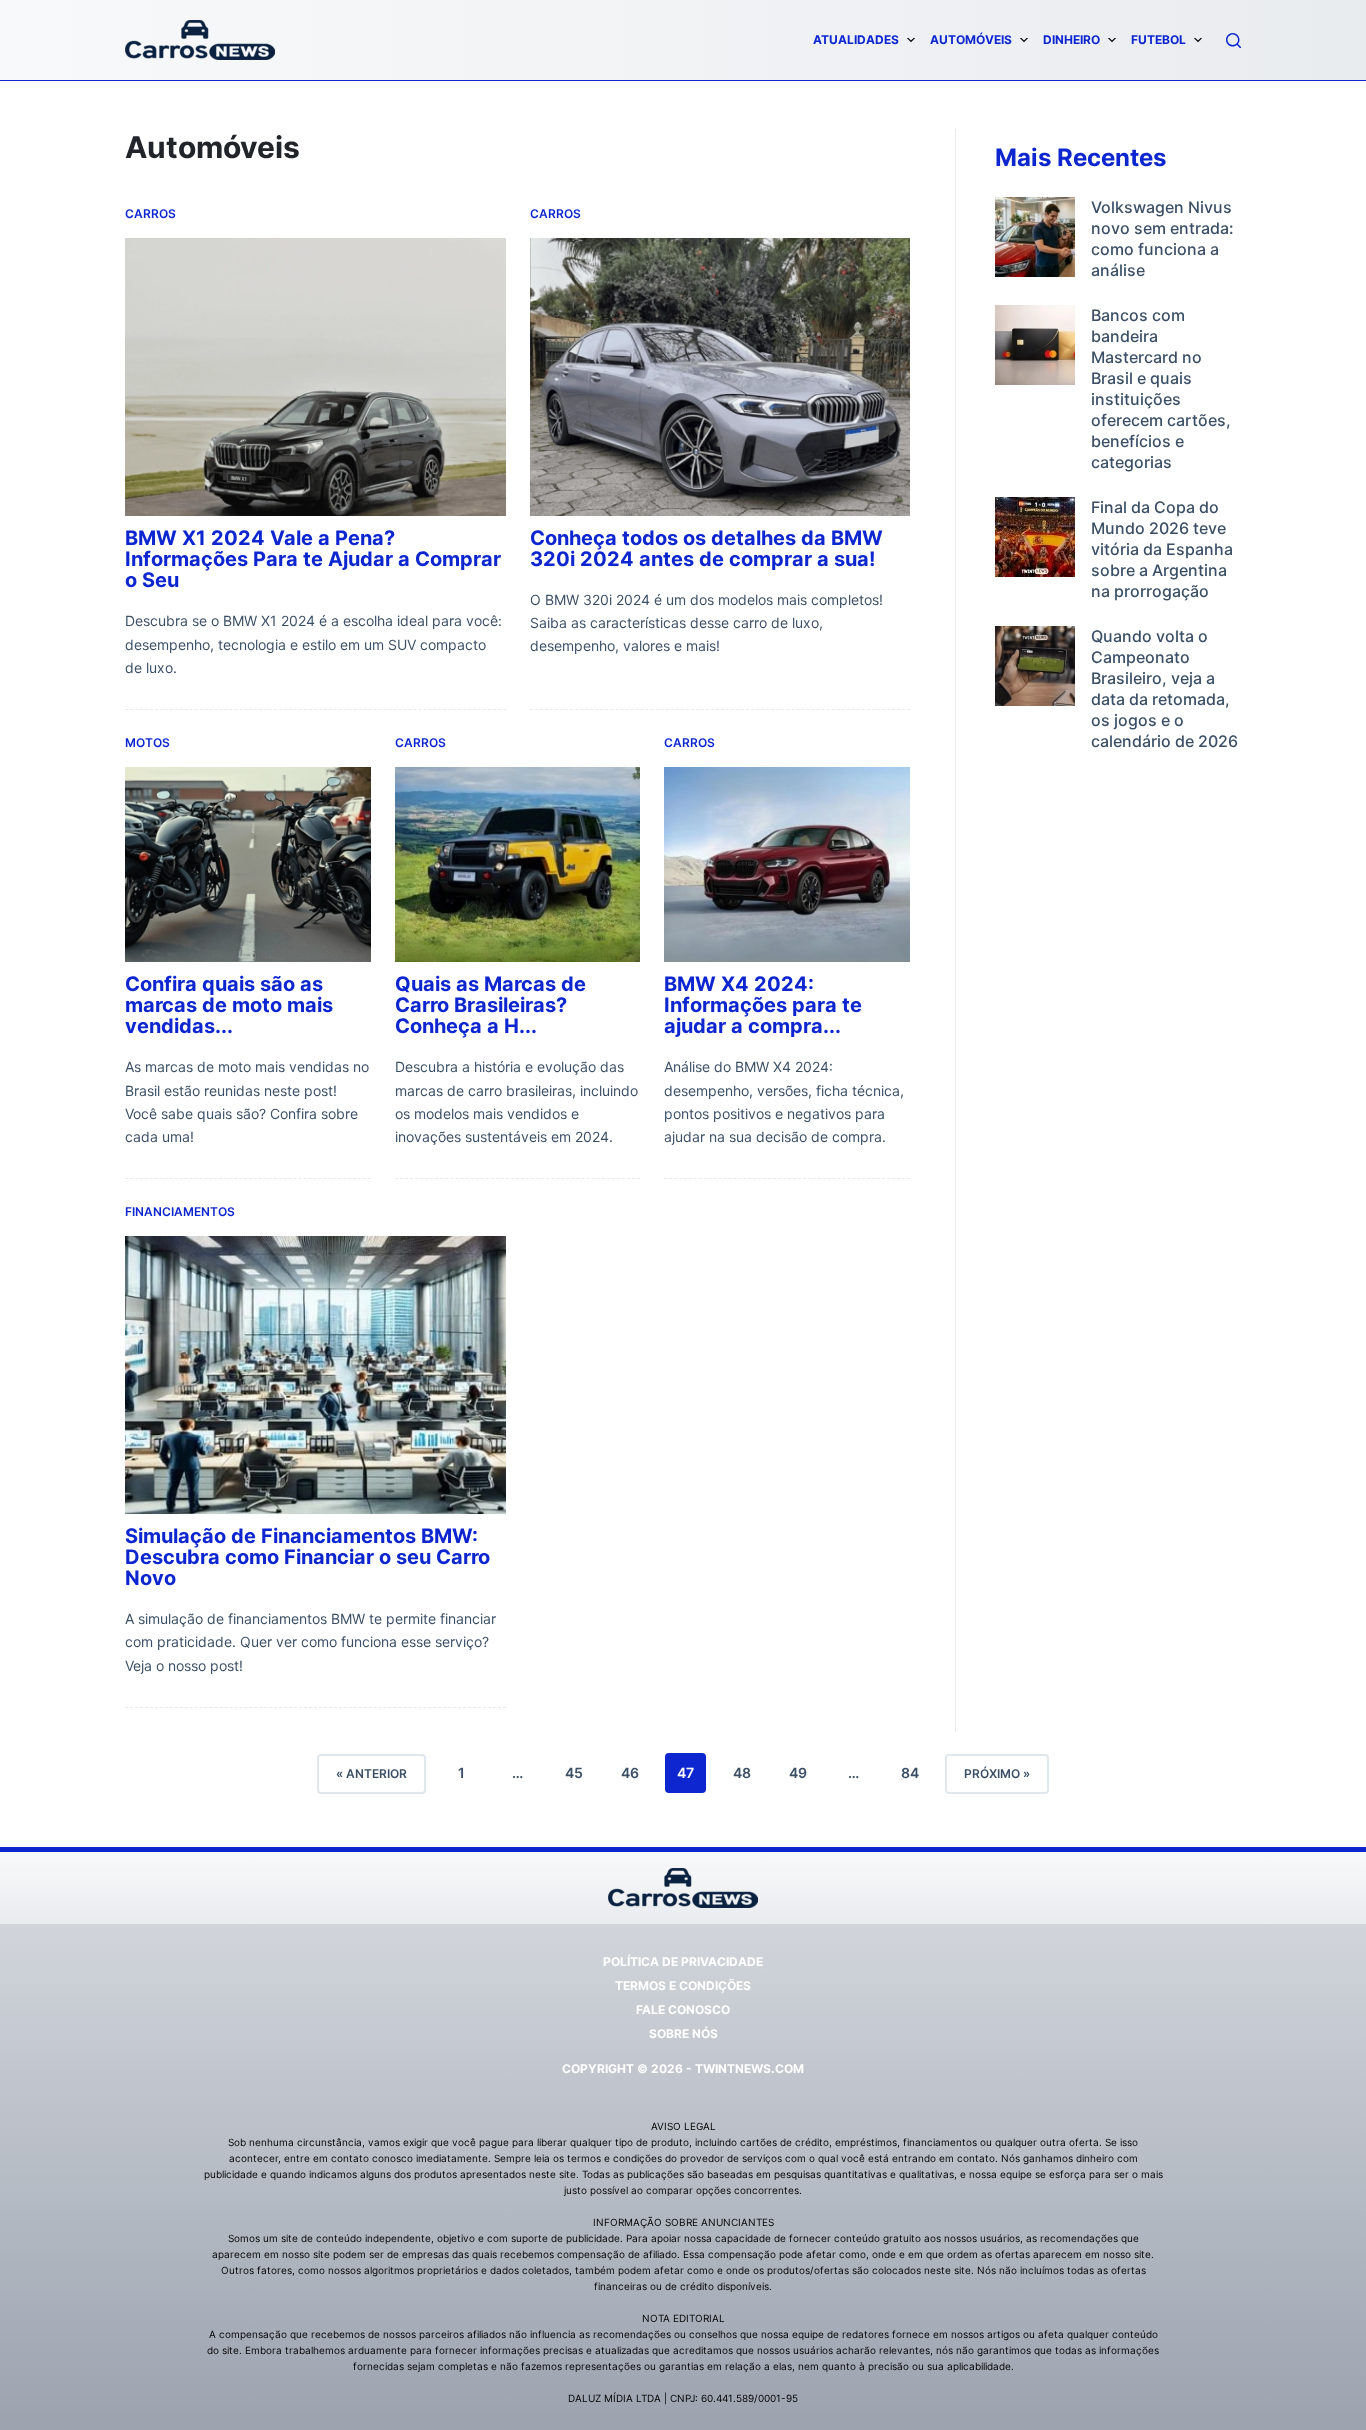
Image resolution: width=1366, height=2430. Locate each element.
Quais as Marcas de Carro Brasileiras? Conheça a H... (490, 1005)
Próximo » (997, 1773)
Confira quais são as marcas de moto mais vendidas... (229, 1005)
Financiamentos (180, 1211)
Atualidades (856, 39)
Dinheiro (1071, 39)
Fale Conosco (683, 2009)
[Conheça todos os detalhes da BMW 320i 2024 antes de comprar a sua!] (720, 377)
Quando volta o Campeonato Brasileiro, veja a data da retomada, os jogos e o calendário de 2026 (1164, 688)
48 (742, 1772)
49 (798, 1772)
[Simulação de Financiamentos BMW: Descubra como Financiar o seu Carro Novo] (315, 1375)
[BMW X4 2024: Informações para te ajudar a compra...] (787, 864)
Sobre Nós (683, 2033)
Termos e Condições (683, 1985)
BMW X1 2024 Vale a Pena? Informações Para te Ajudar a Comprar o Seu (313, 559)
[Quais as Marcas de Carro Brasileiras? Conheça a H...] (518, 864)
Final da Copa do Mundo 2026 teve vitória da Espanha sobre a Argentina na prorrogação (1162, 549)
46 (630, 1772)
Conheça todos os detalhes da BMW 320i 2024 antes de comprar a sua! (706, 548)
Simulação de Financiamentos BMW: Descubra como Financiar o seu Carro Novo (307, 1557)
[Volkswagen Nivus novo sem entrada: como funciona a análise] (1035, 239)
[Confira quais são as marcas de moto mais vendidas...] (248, 864)
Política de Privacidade (683, 1961)
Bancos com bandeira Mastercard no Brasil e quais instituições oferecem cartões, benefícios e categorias (1161, 388)
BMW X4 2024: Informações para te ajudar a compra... (763, 1005)
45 (574, 1772)
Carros (150, 213)
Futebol (1158, 39)
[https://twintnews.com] (200, 40)
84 (910, 1772)
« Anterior (371, 1773)
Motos (147, 742)
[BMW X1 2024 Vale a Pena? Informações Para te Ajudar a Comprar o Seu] (315, 377)
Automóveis (971, 39)
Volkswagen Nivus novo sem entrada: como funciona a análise (1162, 238)
